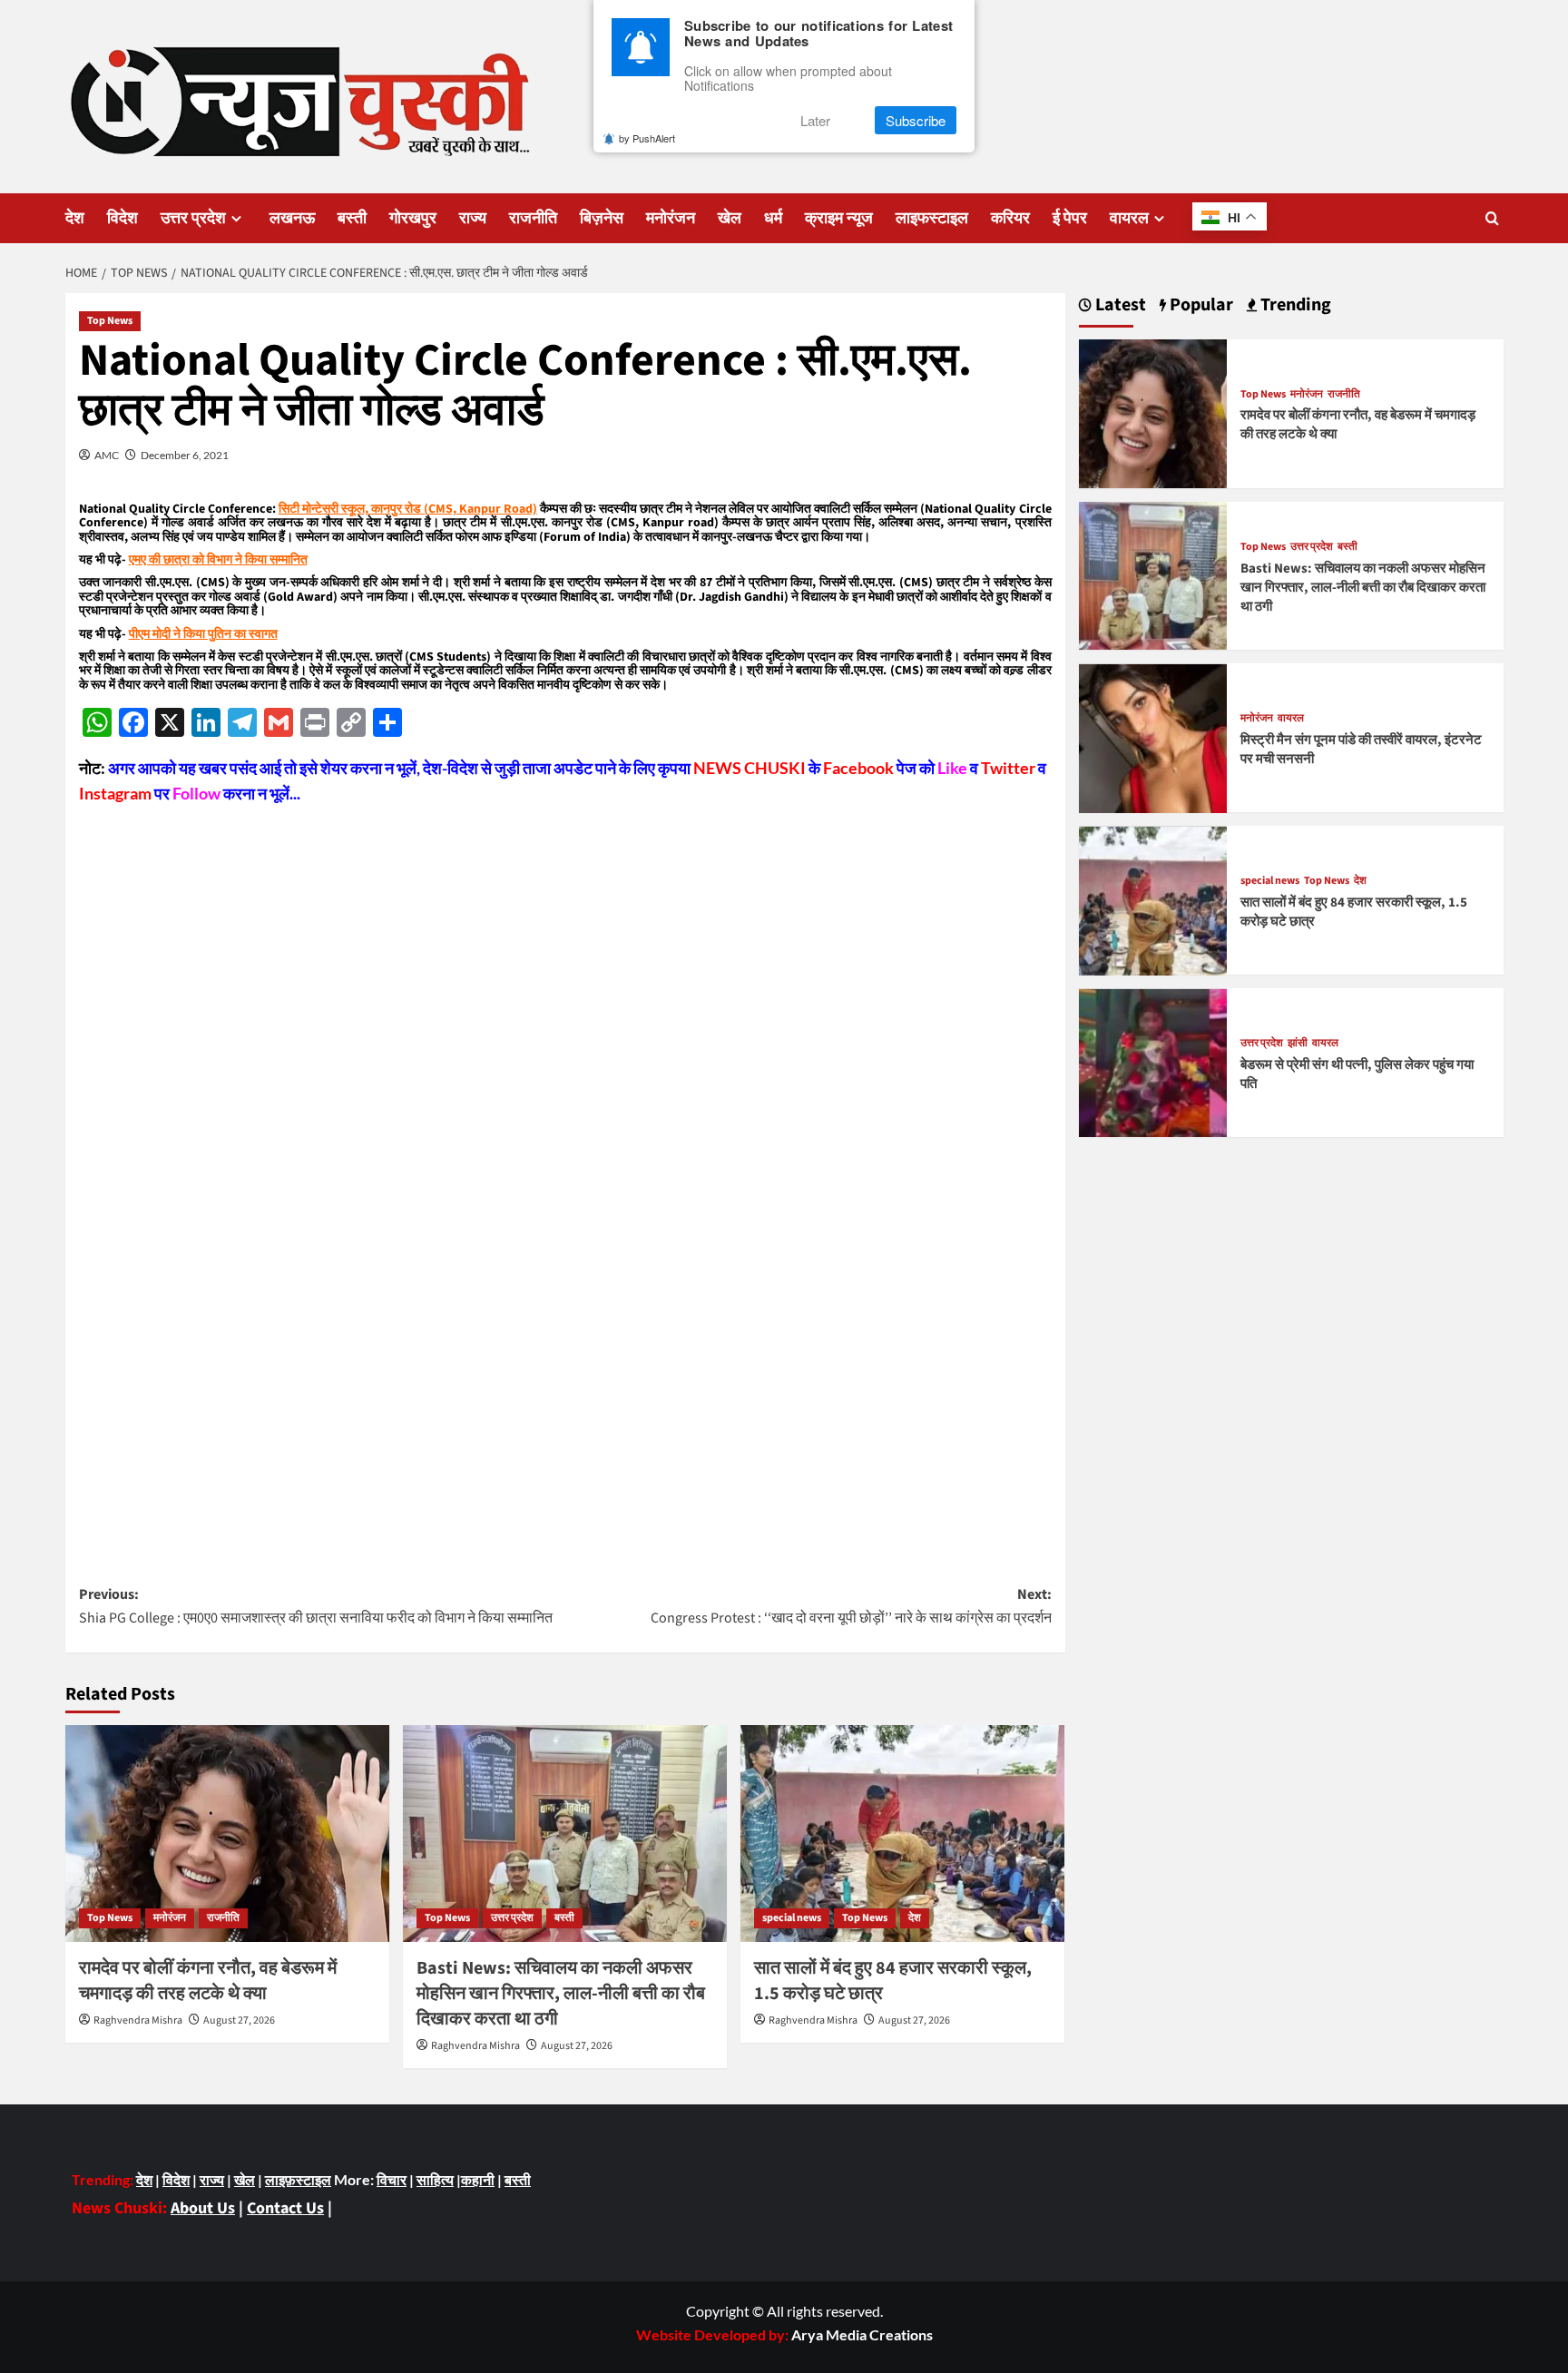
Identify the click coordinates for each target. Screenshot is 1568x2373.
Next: (851, 1606)
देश (75, 218)
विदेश (122, 218)
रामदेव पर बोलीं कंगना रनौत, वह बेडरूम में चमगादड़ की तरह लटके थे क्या (208, 1981)
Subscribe (916, 120)
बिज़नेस (602, 218)
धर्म (773, 218)
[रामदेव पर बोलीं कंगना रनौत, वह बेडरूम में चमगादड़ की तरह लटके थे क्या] (227, 1833)
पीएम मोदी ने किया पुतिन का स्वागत (203, 634)
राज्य (473, 218)
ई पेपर (1070, 218)
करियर (1010, 218)
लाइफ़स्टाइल (298, 2179)
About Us (203, 2208)
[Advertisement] (565, 934)
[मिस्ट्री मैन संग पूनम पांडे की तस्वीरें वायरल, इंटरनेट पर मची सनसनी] (1153, 736)
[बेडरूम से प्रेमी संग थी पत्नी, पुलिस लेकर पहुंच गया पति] (1153, 1061)
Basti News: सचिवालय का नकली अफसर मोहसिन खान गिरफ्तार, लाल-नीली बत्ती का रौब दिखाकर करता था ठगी (561, 1994)
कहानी (478, 2179)
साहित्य (435, 2179)
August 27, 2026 (239, 2020)
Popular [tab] (1200, 305)
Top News (110, 321)
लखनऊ (292, 218)
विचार (392, 2179)
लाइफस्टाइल (932, 218)
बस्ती (352, 218)
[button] (1492, 218)
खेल (730, 218)
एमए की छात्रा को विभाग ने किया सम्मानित (218, 560)
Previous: (316, 1606)
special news (792, 1918)
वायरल (1129, 218)
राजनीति (533, 218)
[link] (862, 2334)
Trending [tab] (1294, 305)
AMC (107, 455)
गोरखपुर (413, 218)
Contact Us (285, 2208)
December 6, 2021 (185, 455)
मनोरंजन (671, 218)
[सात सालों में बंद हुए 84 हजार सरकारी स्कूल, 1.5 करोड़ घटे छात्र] (902, 1833)
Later (815, 120)
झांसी (1298, 1044)
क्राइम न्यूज (839, 218)
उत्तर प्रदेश (193, 218)
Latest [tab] (1119, 305)
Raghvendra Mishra (138, 2020)
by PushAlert (647, 138)
